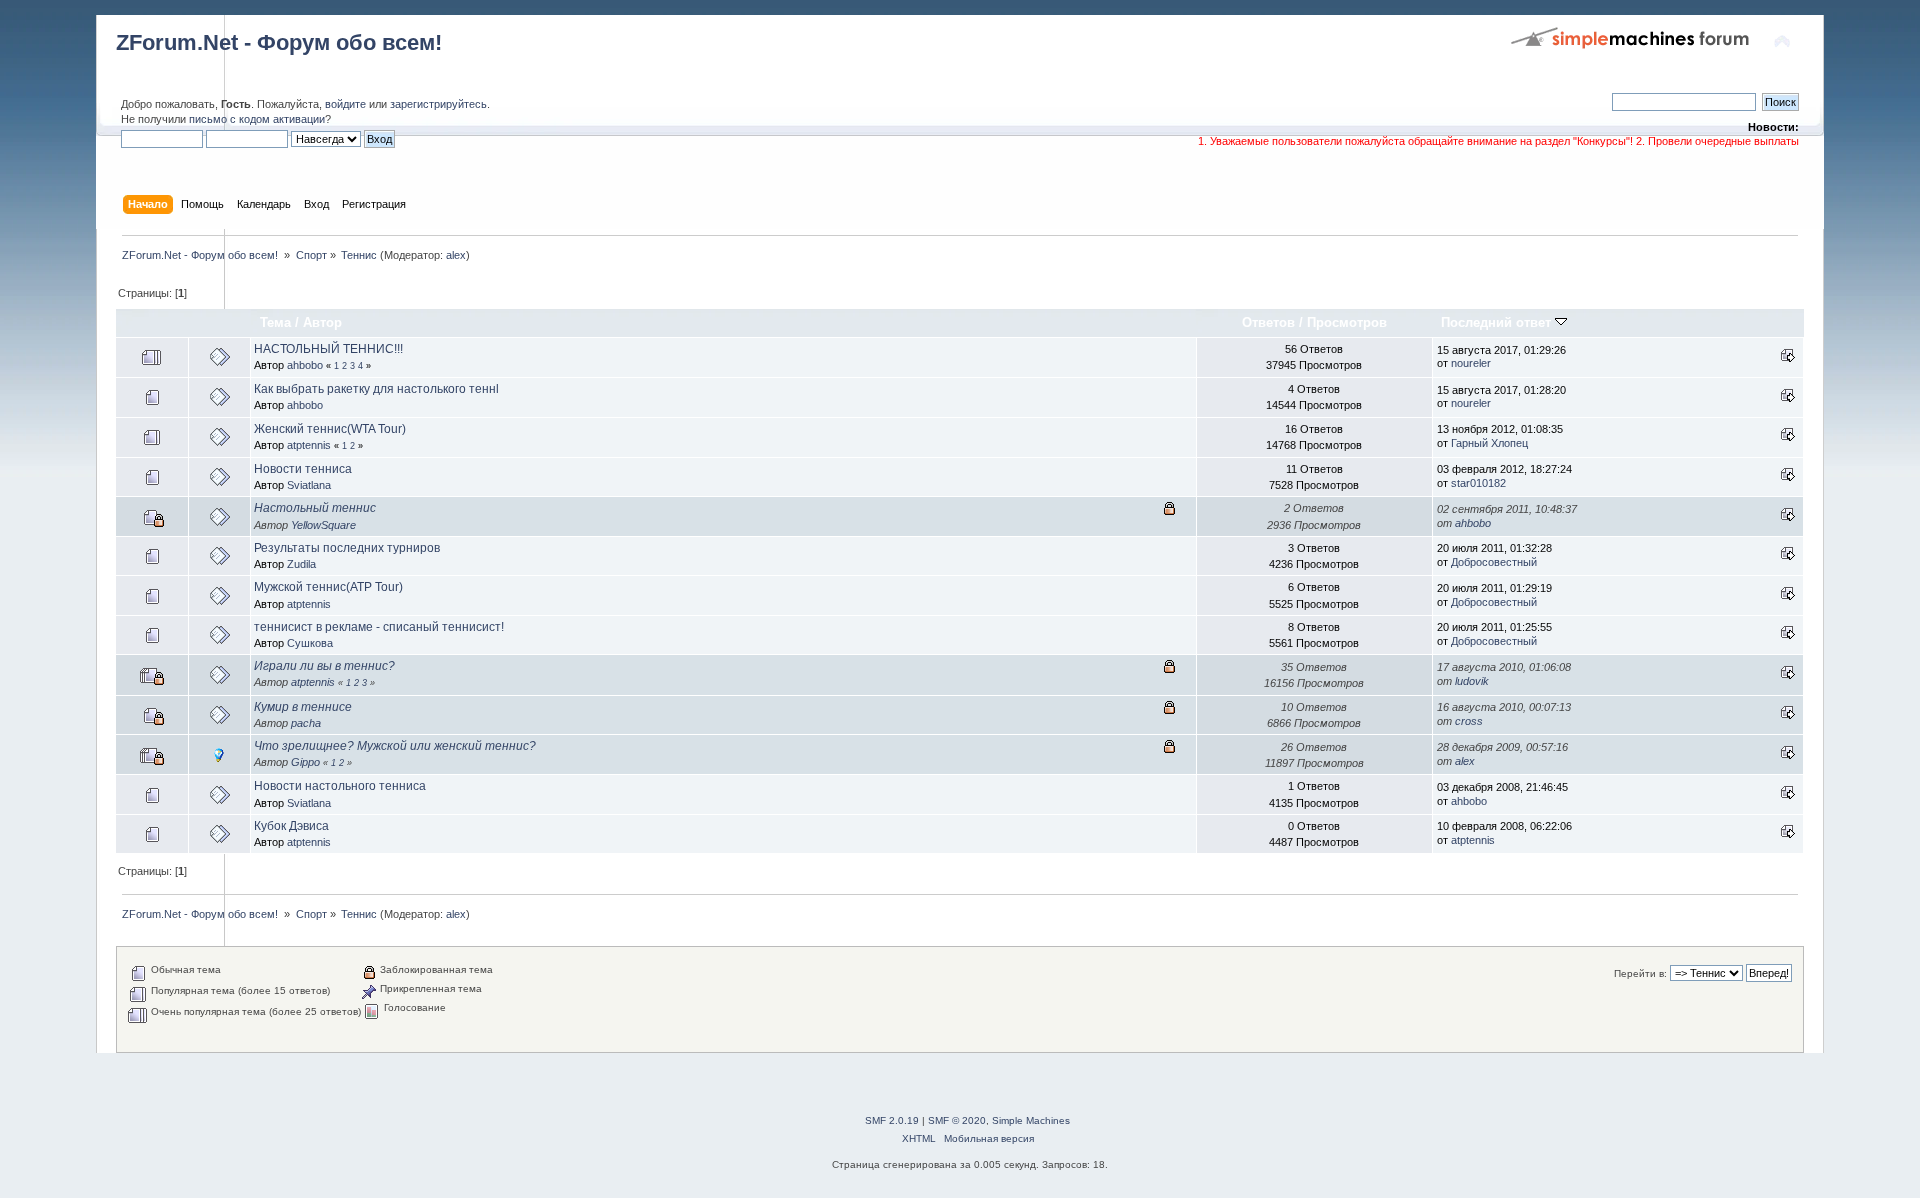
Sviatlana (309, 485)
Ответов (1268, 322)
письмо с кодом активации (257, 119)
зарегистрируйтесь (438, 104)
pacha (306, 723)
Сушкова (310, 643)
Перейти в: (1640, 973)
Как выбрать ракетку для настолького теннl (376, 389)
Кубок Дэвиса (291, 826)
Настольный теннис (315, 508)
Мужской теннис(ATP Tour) (328, 587)
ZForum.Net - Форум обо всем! (279, 42)
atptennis (309, 445)
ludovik (1472, 681)
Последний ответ (1498, 322)
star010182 (1478, 483)
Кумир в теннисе (303, 707)
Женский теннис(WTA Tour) (330, 429)
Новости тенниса (303, 469)
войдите (345, 104)
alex (456, 255)
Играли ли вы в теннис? (324, 666)
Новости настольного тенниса (340, 786)
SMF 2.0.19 (892, 1120)
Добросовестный (1494, 562)
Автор (322, 322)
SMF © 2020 (957, 1120)
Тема (275, 322)
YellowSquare (323, 525)
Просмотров (1347, 322)
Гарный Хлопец (1489, 443)
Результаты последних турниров (347, 548)
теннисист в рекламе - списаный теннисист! (379, 627)
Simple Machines (1031, 1120)
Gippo (305, 762)
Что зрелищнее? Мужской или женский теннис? (395, 746)
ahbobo (305, 365)
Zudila (301, 564)
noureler (1471, 363)
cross (1469, 721)
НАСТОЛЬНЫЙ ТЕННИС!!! (328, 349)
